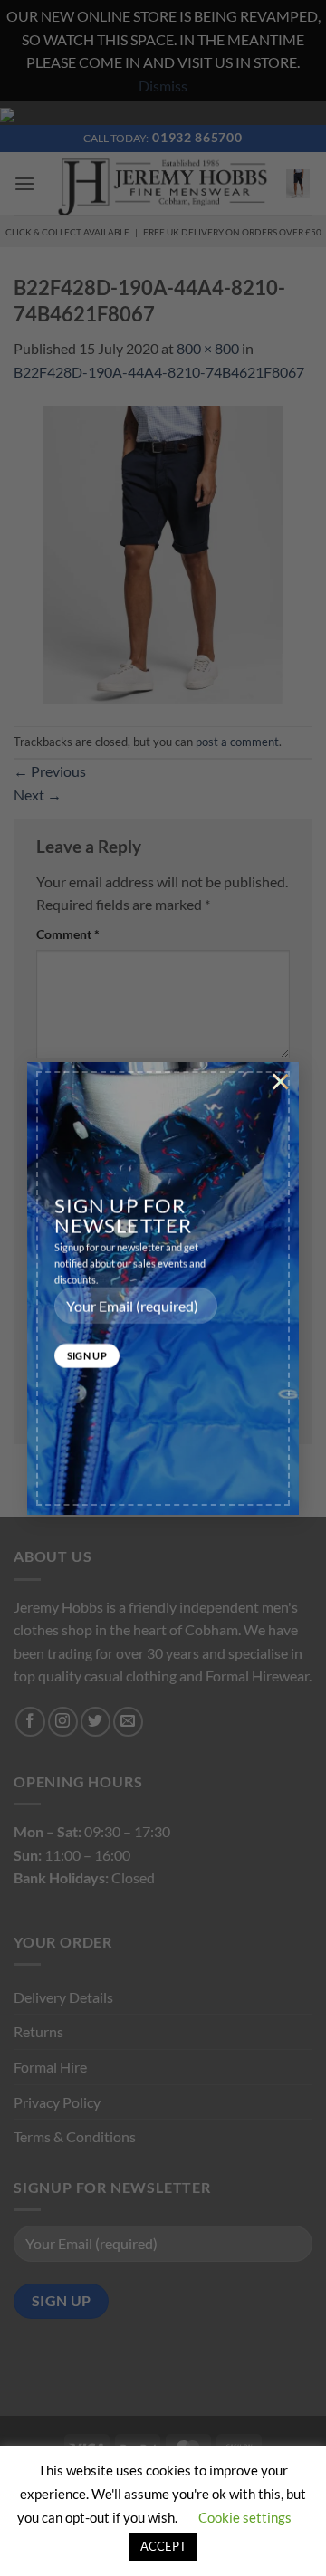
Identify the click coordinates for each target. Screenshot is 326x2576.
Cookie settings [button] (245, 2517)
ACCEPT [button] (163, 2546)
